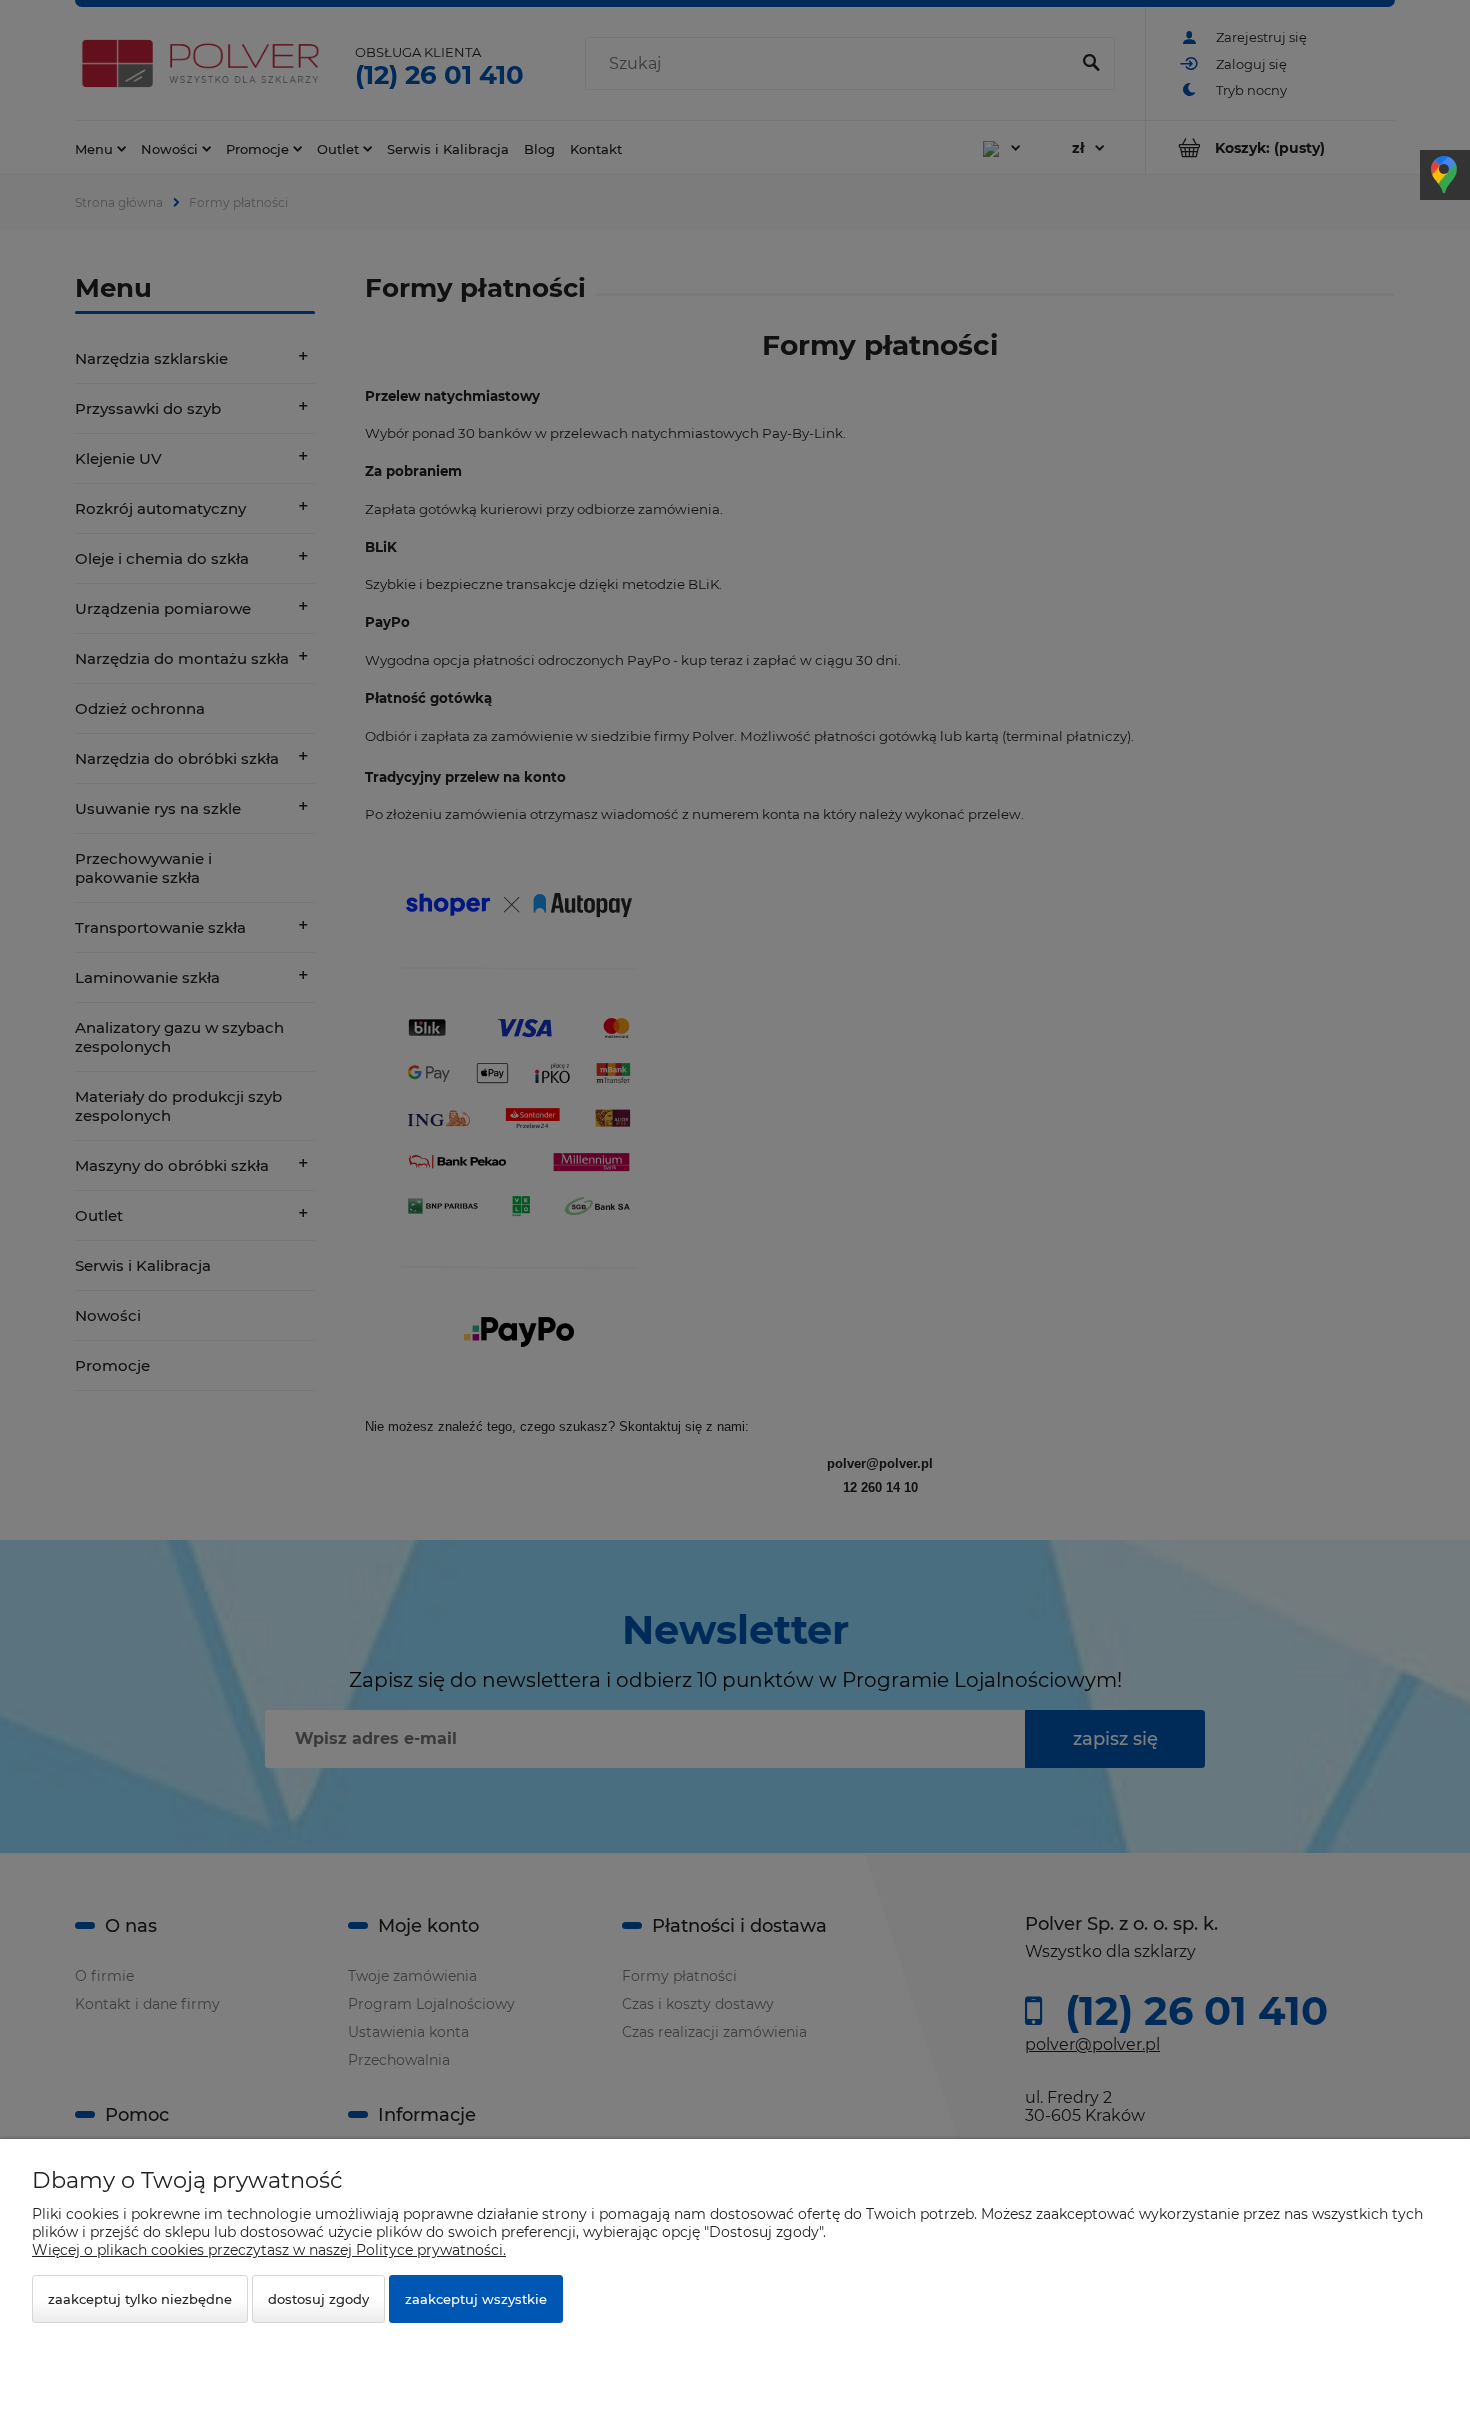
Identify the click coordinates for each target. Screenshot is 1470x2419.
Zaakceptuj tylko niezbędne (140, 2299)
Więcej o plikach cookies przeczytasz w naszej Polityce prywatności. (269, 2250)
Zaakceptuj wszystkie (476, 2299)
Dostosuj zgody (318, 2299)
